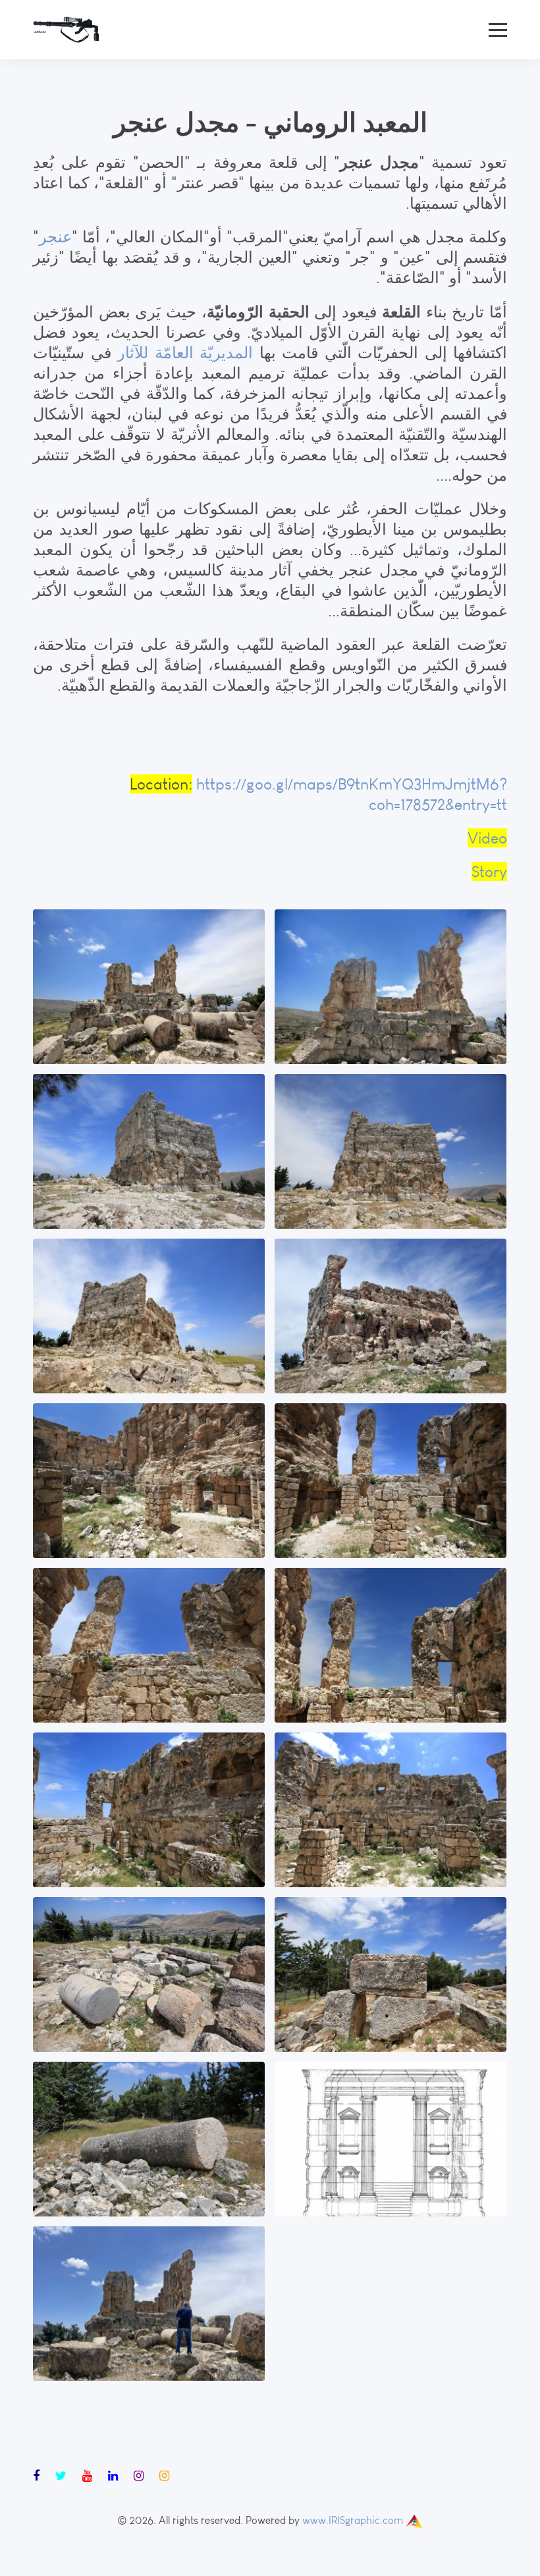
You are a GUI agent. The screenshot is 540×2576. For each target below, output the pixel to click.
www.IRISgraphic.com (353, 2520)
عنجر (55, 237)
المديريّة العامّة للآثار (185, 353)
